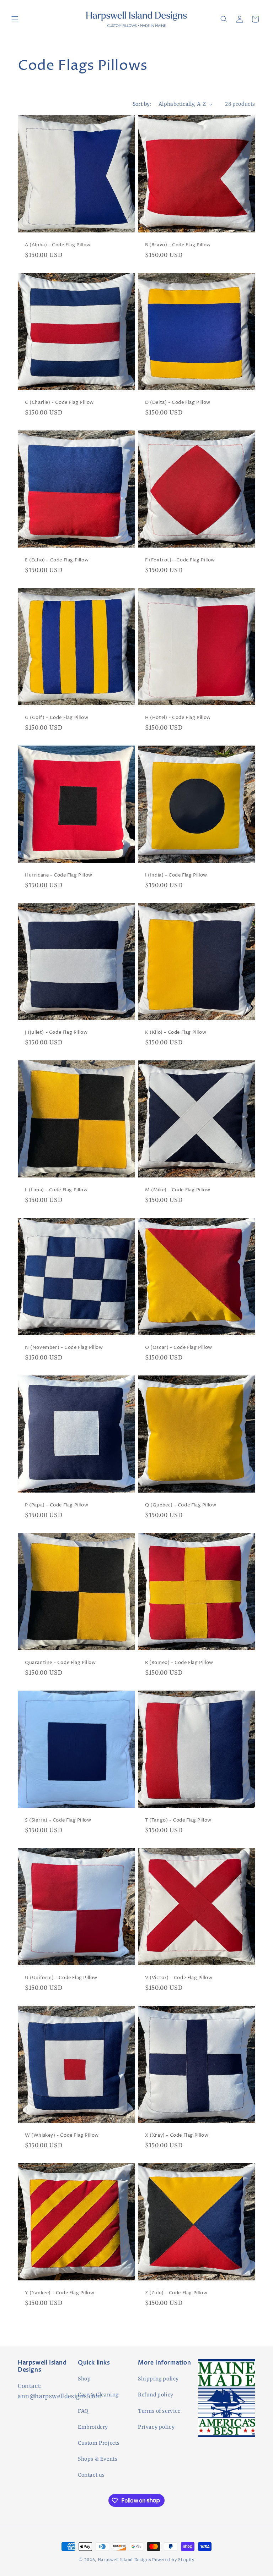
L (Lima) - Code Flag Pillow (56, 1190)
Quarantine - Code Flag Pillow (60, 1663)
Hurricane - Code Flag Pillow (59, 875)
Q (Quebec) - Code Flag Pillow (181, 1505)
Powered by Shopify (173, 2560)
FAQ (83, 2411)
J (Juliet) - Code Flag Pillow (56, 1032)
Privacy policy (156, 2427)
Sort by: (142, 104)
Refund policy (156, 2395)
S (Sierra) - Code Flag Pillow (58, 1820)
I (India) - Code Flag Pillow (176, 875)
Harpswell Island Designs (125, 2560)
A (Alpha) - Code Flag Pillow (58, 245)
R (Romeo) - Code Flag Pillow (179, 1663)
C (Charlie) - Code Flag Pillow (59, 403)
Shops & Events (98, 2459)
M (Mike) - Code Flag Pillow (178, 1190)
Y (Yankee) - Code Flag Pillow (60, 2293)
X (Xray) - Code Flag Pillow (177, 2135)
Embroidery (93, 2427)
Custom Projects (99, 2443)
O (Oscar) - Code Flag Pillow (179, 1348)
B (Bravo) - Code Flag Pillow (178, 245)
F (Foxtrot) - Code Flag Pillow (180, 560)
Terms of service (159, 2411)
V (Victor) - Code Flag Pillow (179, 1978)
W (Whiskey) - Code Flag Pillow (62, 2135)
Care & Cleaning (98, 2395)
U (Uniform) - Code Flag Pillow (61, 1978)
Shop (84, 2379)
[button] (15, 19)
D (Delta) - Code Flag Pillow (178, 403)
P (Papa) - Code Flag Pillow (57, 1505)
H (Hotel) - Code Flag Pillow (178, 718)
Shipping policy (158, 2379)
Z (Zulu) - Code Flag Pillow (176, 2293)
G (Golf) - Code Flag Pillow (57, 718)
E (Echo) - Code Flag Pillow (57, 560)
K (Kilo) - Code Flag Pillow (176, 1032)
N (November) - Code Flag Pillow (64, 1348)
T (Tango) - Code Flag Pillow (178, 1820)
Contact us (91, 2475)
